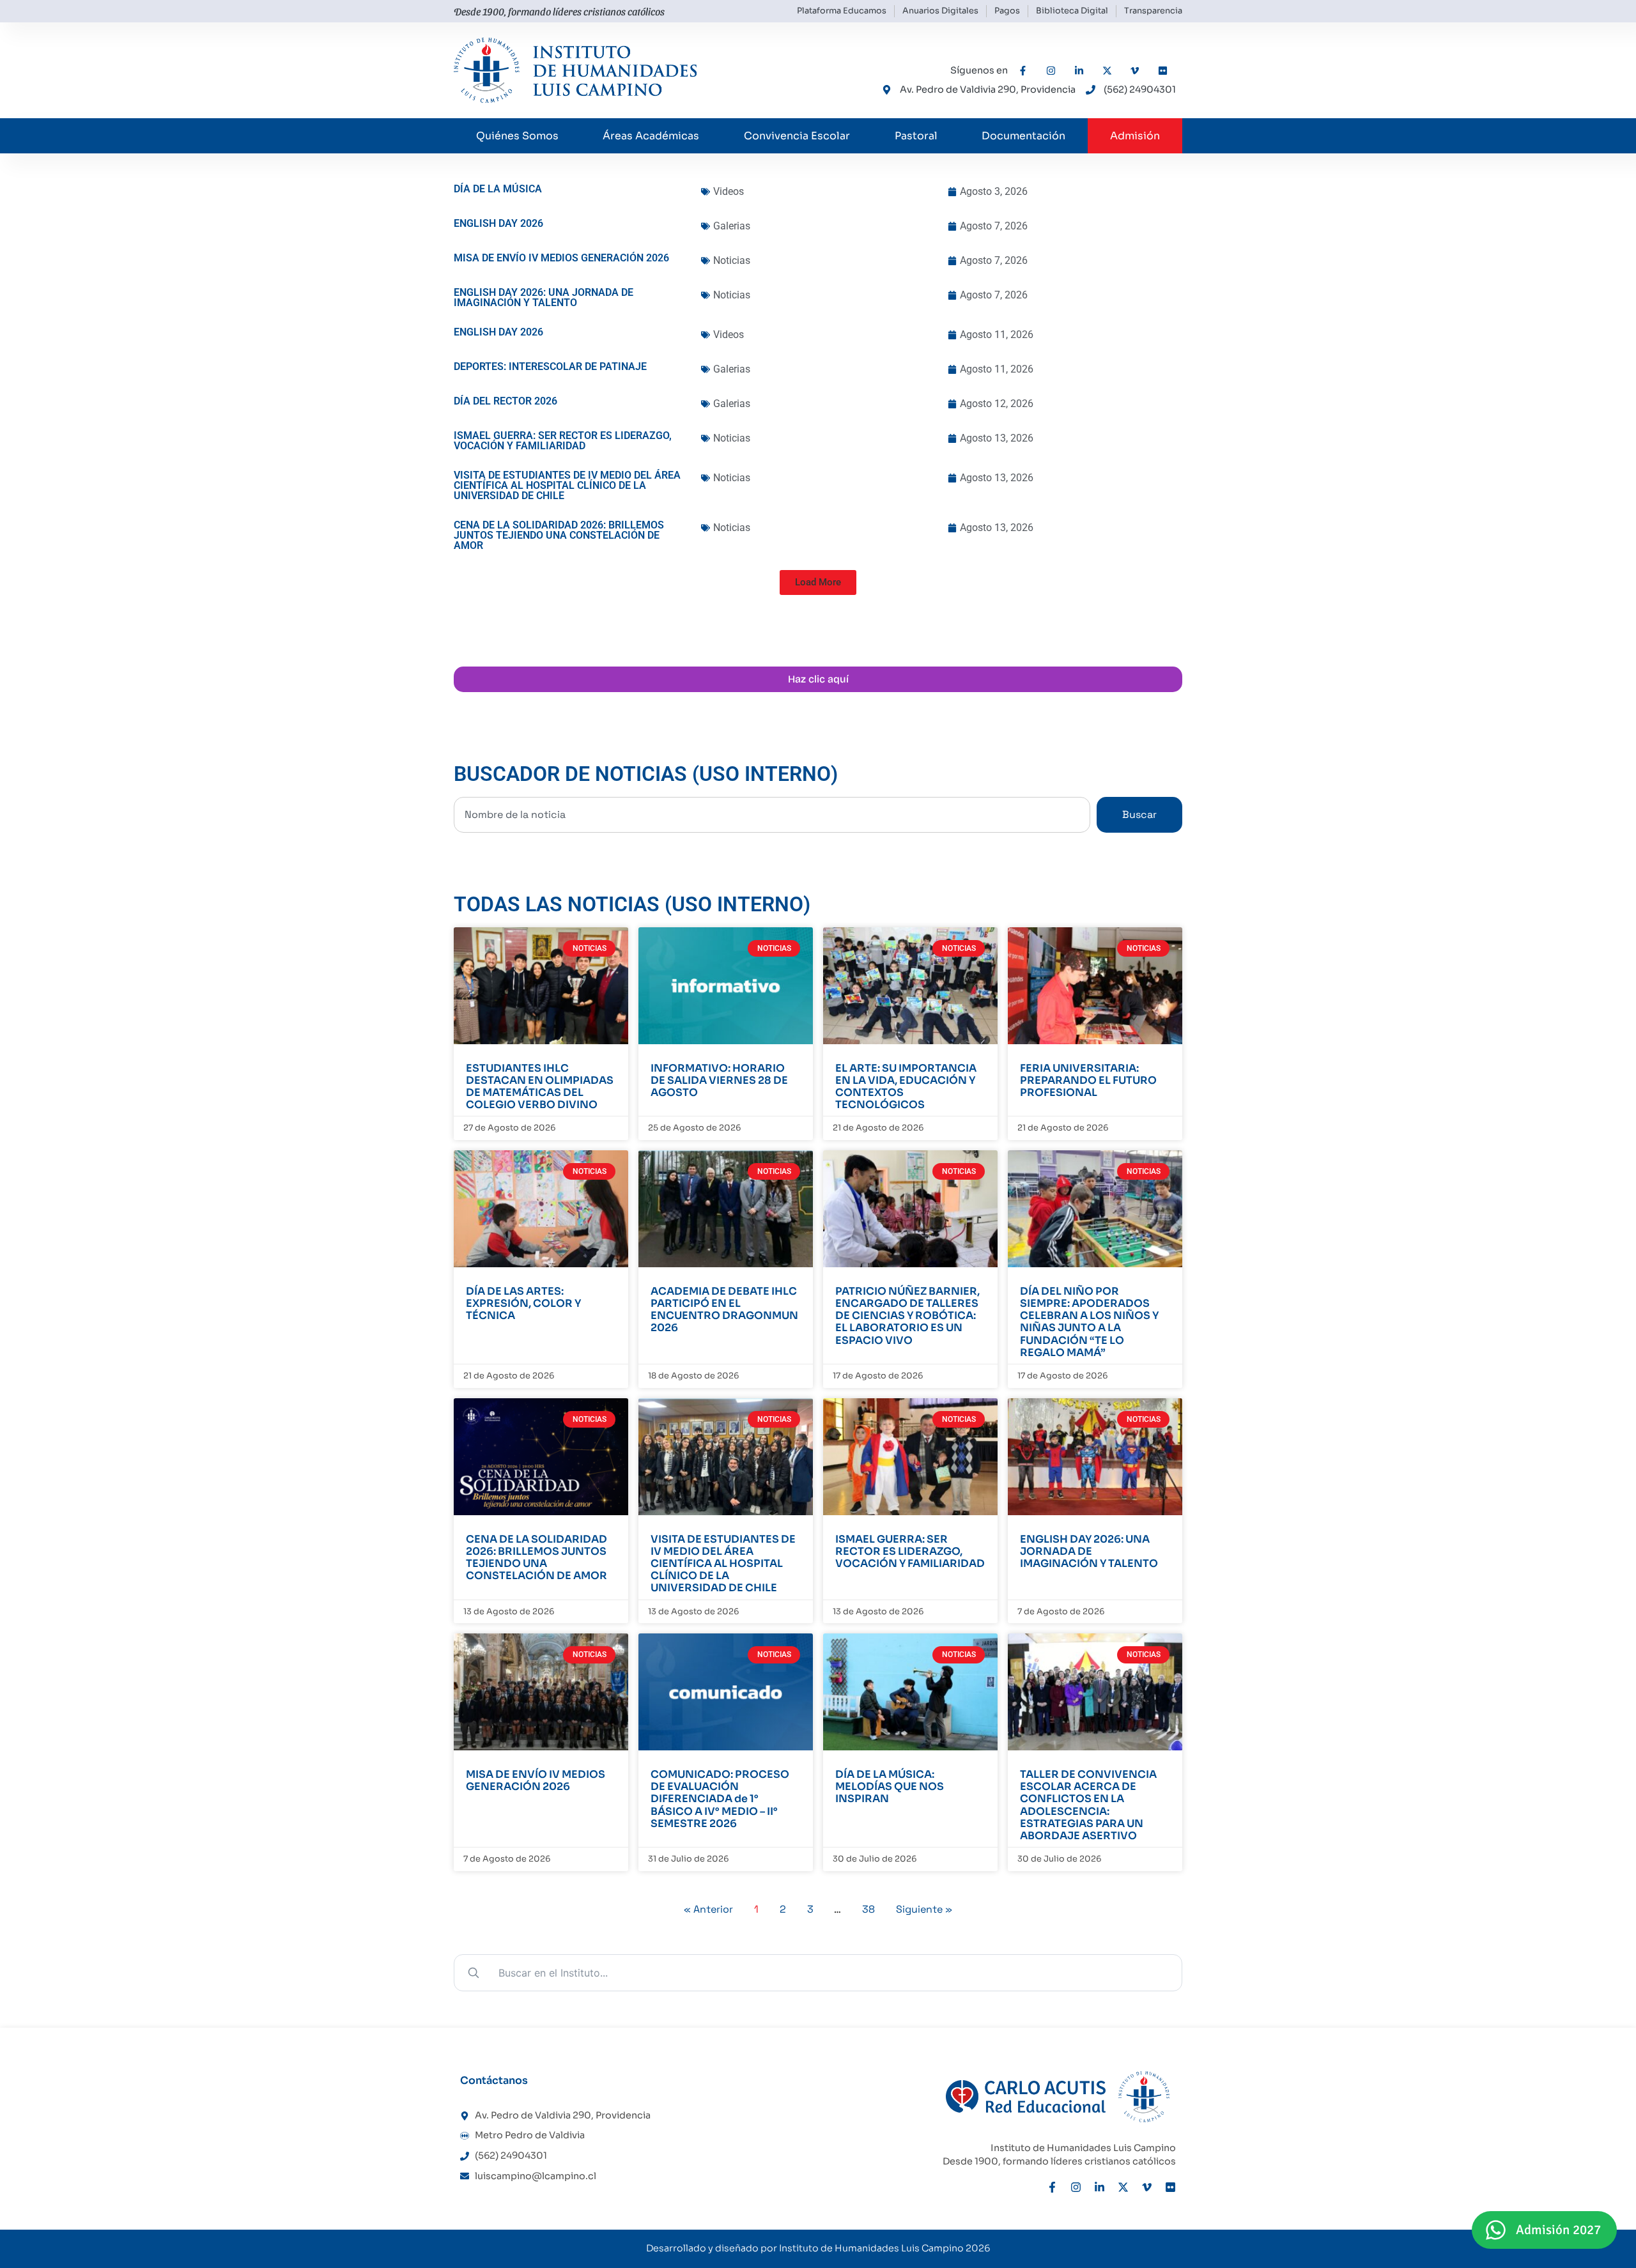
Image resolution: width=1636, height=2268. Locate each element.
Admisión (1135, 136)
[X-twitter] (1123, 2187)
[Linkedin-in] (1100, 2187)
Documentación (1023, 136)
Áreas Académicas (651, 136)
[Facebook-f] (1052, 2187)
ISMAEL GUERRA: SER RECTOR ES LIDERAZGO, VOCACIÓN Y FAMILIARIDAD (910, 1551)
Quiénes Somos (517, 136)
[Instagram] (1076, 2187)
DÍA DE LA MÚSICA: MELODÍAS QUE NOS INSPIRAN (890, 1786)
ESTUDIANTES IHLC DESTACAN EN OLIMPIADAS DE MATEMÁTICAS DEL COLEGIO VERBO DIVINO (540, 1087)
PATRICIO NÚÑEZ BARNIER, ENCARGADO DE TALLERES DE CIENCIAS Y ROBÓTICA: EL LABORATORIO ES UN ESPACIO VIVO (907, 1316)
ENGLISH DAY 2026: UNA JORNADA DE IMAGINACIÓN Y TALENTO (1089, 1551)
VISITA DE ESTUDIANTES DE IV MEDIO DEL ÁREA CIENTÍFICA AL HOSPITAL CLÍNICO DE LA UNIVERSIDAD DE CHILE (723, 1564)
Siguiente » (924, 1909)
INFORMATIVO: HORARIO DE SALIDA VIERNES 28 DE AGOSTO (719, 1080)
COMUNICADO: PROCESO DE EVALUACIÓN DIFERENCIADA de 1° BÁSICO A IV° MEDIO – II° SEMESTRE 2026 (720, 1799)
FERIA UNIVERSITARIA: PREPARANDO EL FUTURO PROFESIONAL (1088, 1080)
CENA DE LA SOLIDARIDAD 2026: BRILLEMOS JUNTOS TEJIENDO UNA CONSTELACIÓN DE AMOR (536, 1558)
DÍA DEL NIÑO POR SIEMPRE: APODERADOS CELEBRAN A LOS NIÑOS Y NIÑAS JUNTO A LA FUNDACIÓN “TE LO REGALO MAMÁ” (1089, 1322)
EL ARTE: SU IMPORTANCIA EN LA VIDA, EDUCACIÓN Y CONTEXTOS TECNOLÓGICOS (906, 1087)
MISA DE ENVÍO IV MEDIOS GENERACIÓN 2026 (536, 1780)
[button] (818, 582)
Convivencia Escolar (797, 136)
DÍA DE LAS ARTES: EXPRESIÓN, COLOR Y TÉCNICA (523, 1303)
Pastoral (916, 136)
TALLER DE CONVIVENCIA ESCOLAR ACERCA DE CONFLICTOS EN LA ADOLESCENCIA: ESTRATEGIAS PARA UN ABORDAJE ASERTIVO (1088, 1805)
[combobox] (772, 815)
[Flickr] (1170, 2187)
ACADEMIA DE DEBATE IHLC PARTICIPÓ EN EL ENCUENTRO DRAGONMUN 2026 (724, 1310)
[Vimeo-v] (1147, 2187)
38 (868, 1909)
